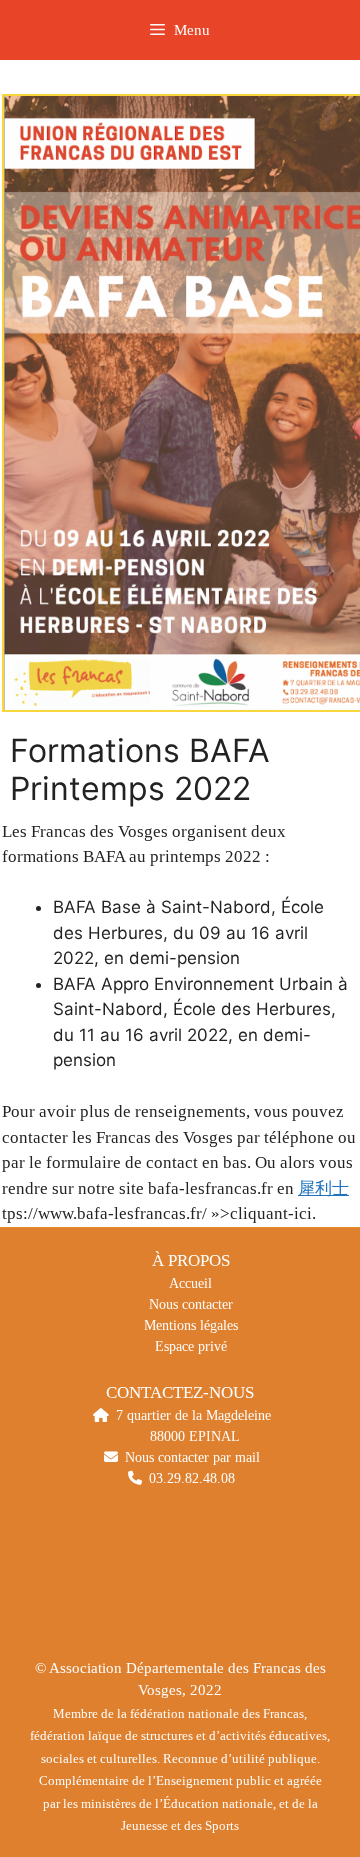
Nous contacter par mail (192, 1457)
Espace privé (191, 1346)
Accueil (190, 1283)
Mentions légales (191, 1325)
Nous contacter (191, 1304)
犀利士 (323, 1188)
